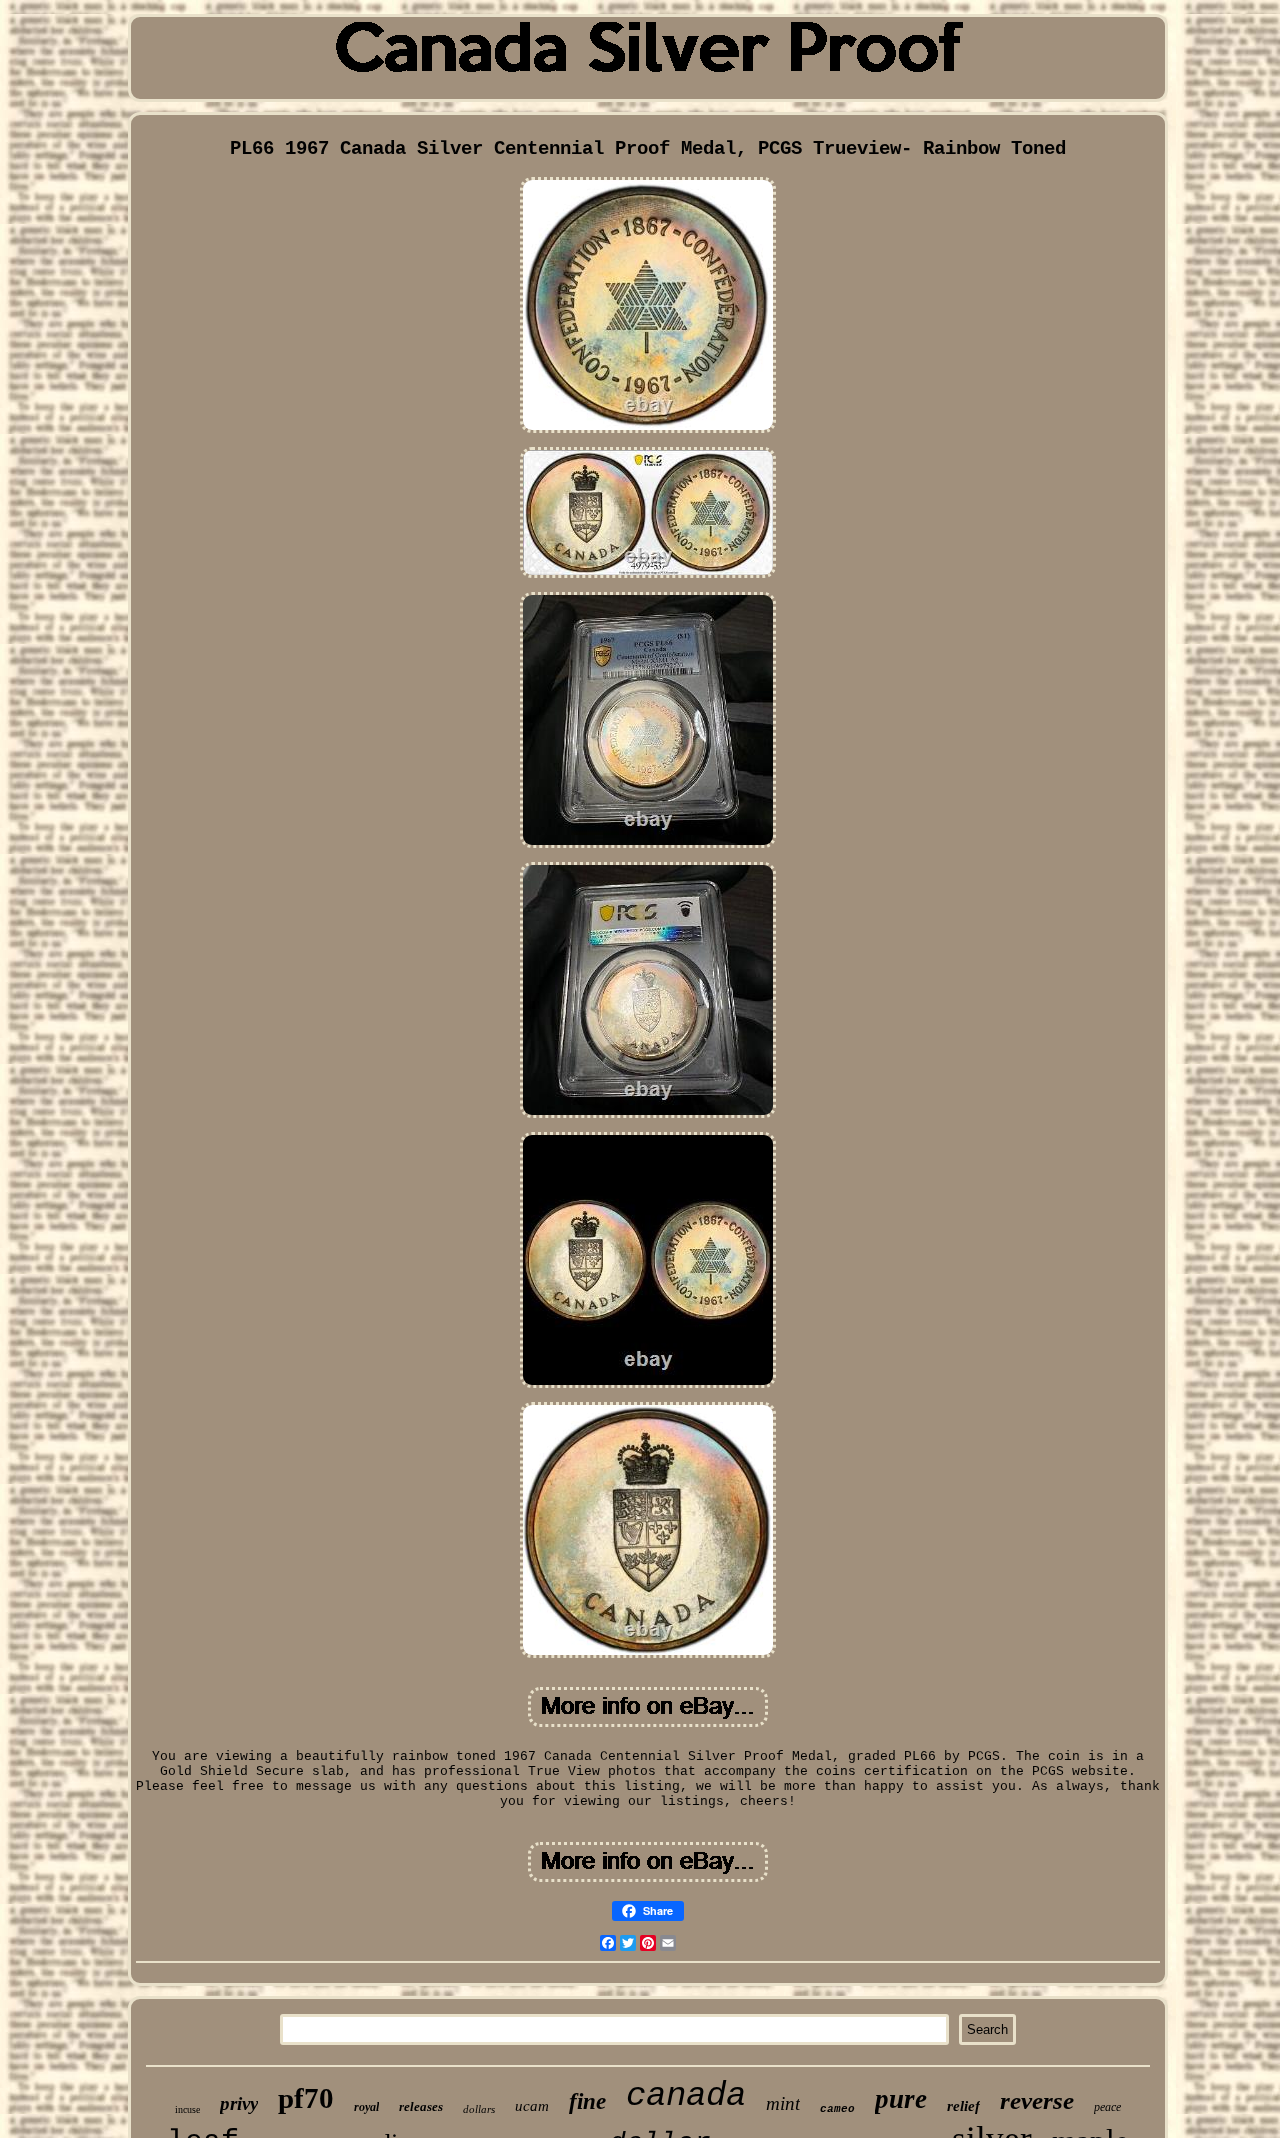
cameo (837, 2109)
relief (963, 2106)
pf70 (306, 2098)
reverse (1037, 2100)
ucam (532, 2106)
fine (587, 2101)
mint (783, 2103)
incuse (187, 2109)
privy (239, 2103)
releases (421, 2106)
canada (686, 2096)
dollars (479, 2109)
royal (366, 2107)
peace (1107, 2107)
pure (901, 2099)
